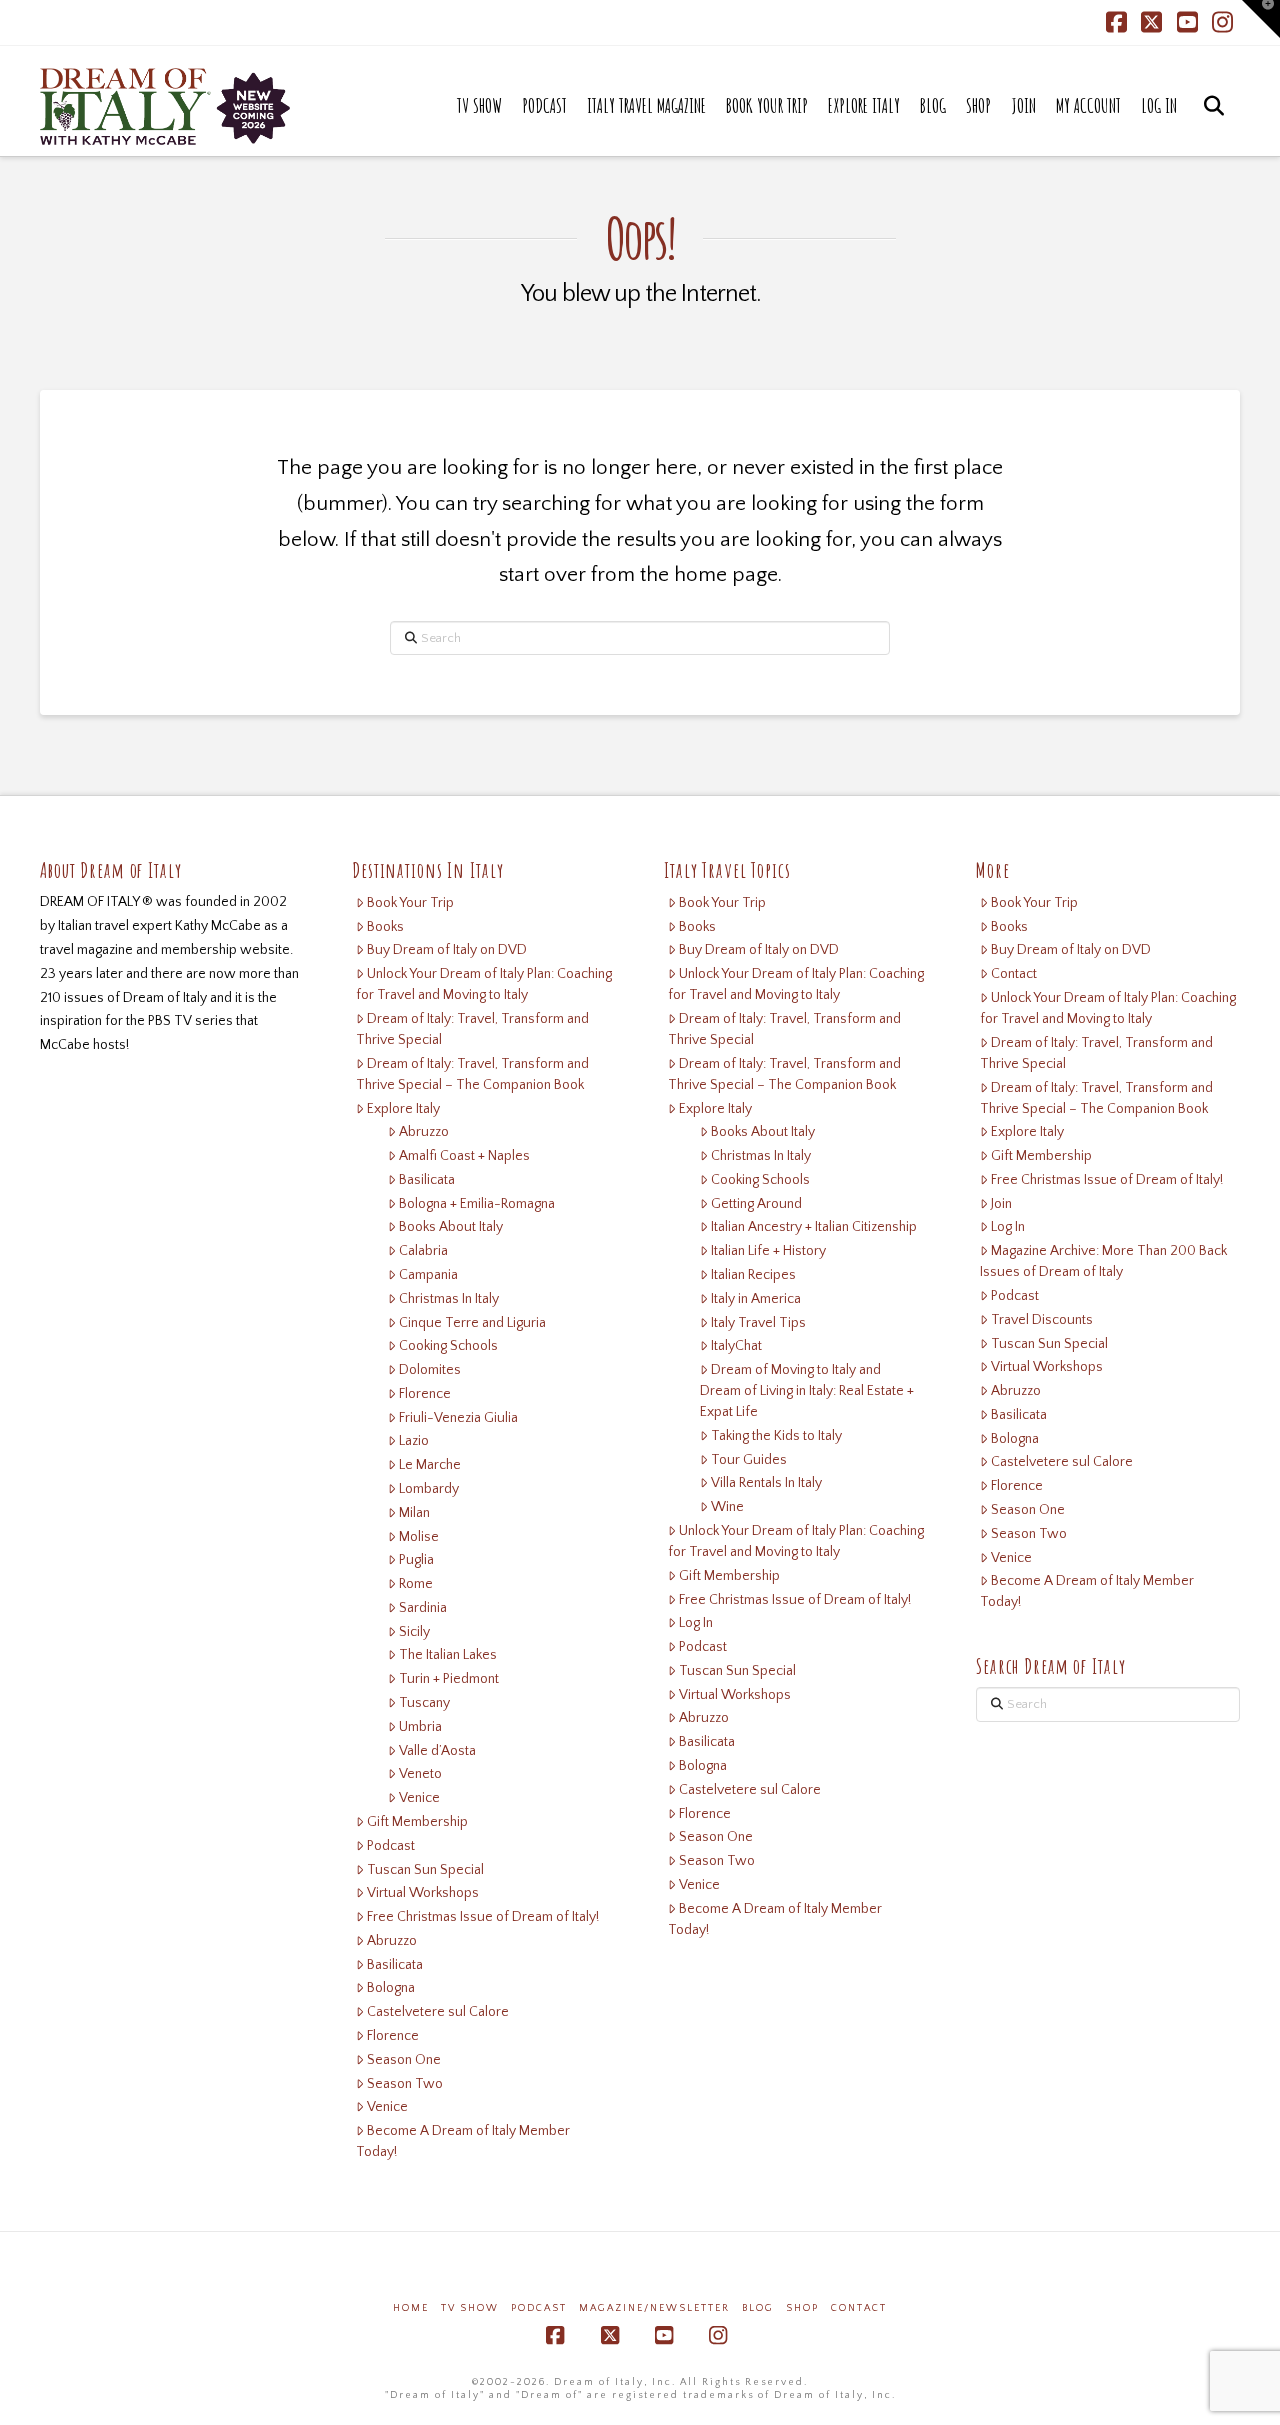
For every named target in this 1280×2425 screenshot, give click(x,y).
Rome (416, 1584)
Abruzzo (424, 1132)
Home (411, 2308)
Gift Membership (417, 1822)
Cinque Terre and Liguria (472, 1323)
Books (385, 927)
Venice (419, 1798)
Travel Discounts (1042, 1320)
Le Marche (430, 1465)
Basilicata (427, 1180)
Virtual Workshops (423, 1893)
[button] (1261, 19)
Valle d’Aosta (437, 1751)
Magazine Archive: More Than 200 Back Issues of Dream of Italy (1103, 1261)
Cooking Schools (448, 1346)
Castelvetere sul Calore (438, 2012)
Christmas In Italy (449, 1299)
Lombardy (429, 1489)
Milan (414, 1513)
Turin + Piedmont (449, 1679)
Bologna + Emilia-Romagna (477, 1204)
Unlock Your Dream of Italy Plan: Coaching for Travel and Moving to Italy (484, 984)
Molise (419, 1537)
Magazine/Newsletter (654, 2308)
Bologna (391, 1988)
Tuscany (424, 1703)
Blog (758, 2308)
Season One (404, 2060)
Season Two (405, 2084)
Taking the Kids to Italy (776, 1436)
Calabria (423, 1251)
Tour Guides (749, 1460)
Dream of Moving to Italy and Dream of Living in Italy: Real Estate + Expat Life (807, 1391)
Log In (696, 1623)
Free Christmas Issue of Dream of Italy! (483, 1917)
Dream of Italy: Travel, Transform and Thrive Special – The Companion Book (472, 1074)
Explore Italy (403, 1109)
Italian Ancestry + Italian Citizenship (814, 1227)
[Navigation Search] (1213, 126)
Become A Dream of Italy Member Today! (463, 2141)
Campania (428, 1275)
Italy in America (756, 1299)
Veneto (420, 1774)
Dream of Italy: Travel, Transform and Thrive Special (472, 1029)
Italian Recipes (753, 1275)
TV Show (470, 2308)
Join (1001, 1204)
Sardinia (423, 1608)
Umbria (420, 1727)
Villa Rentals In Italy (766, 1483)
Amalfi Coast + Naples (464, 1156)
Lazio (414, 1441)
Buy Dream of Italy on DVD (447, 950)
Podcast (391, 1846)
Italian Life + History (768, 1251)
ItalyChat (736, 1346)
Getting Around (756, 1204)
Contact (1014, 974)
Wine (727, 1507)
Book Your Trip (410, 903)
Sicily (414, 1632)
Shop (802, 2308)
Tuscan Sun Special (425, 1870)
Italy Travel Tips (758, 1323)
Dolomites (430, 1370)
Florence (425, 1394)
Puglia (416, 1560)
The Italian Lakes (448, 1655)
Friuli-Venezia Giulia (458, 1418)
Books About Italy (451, 1227)
